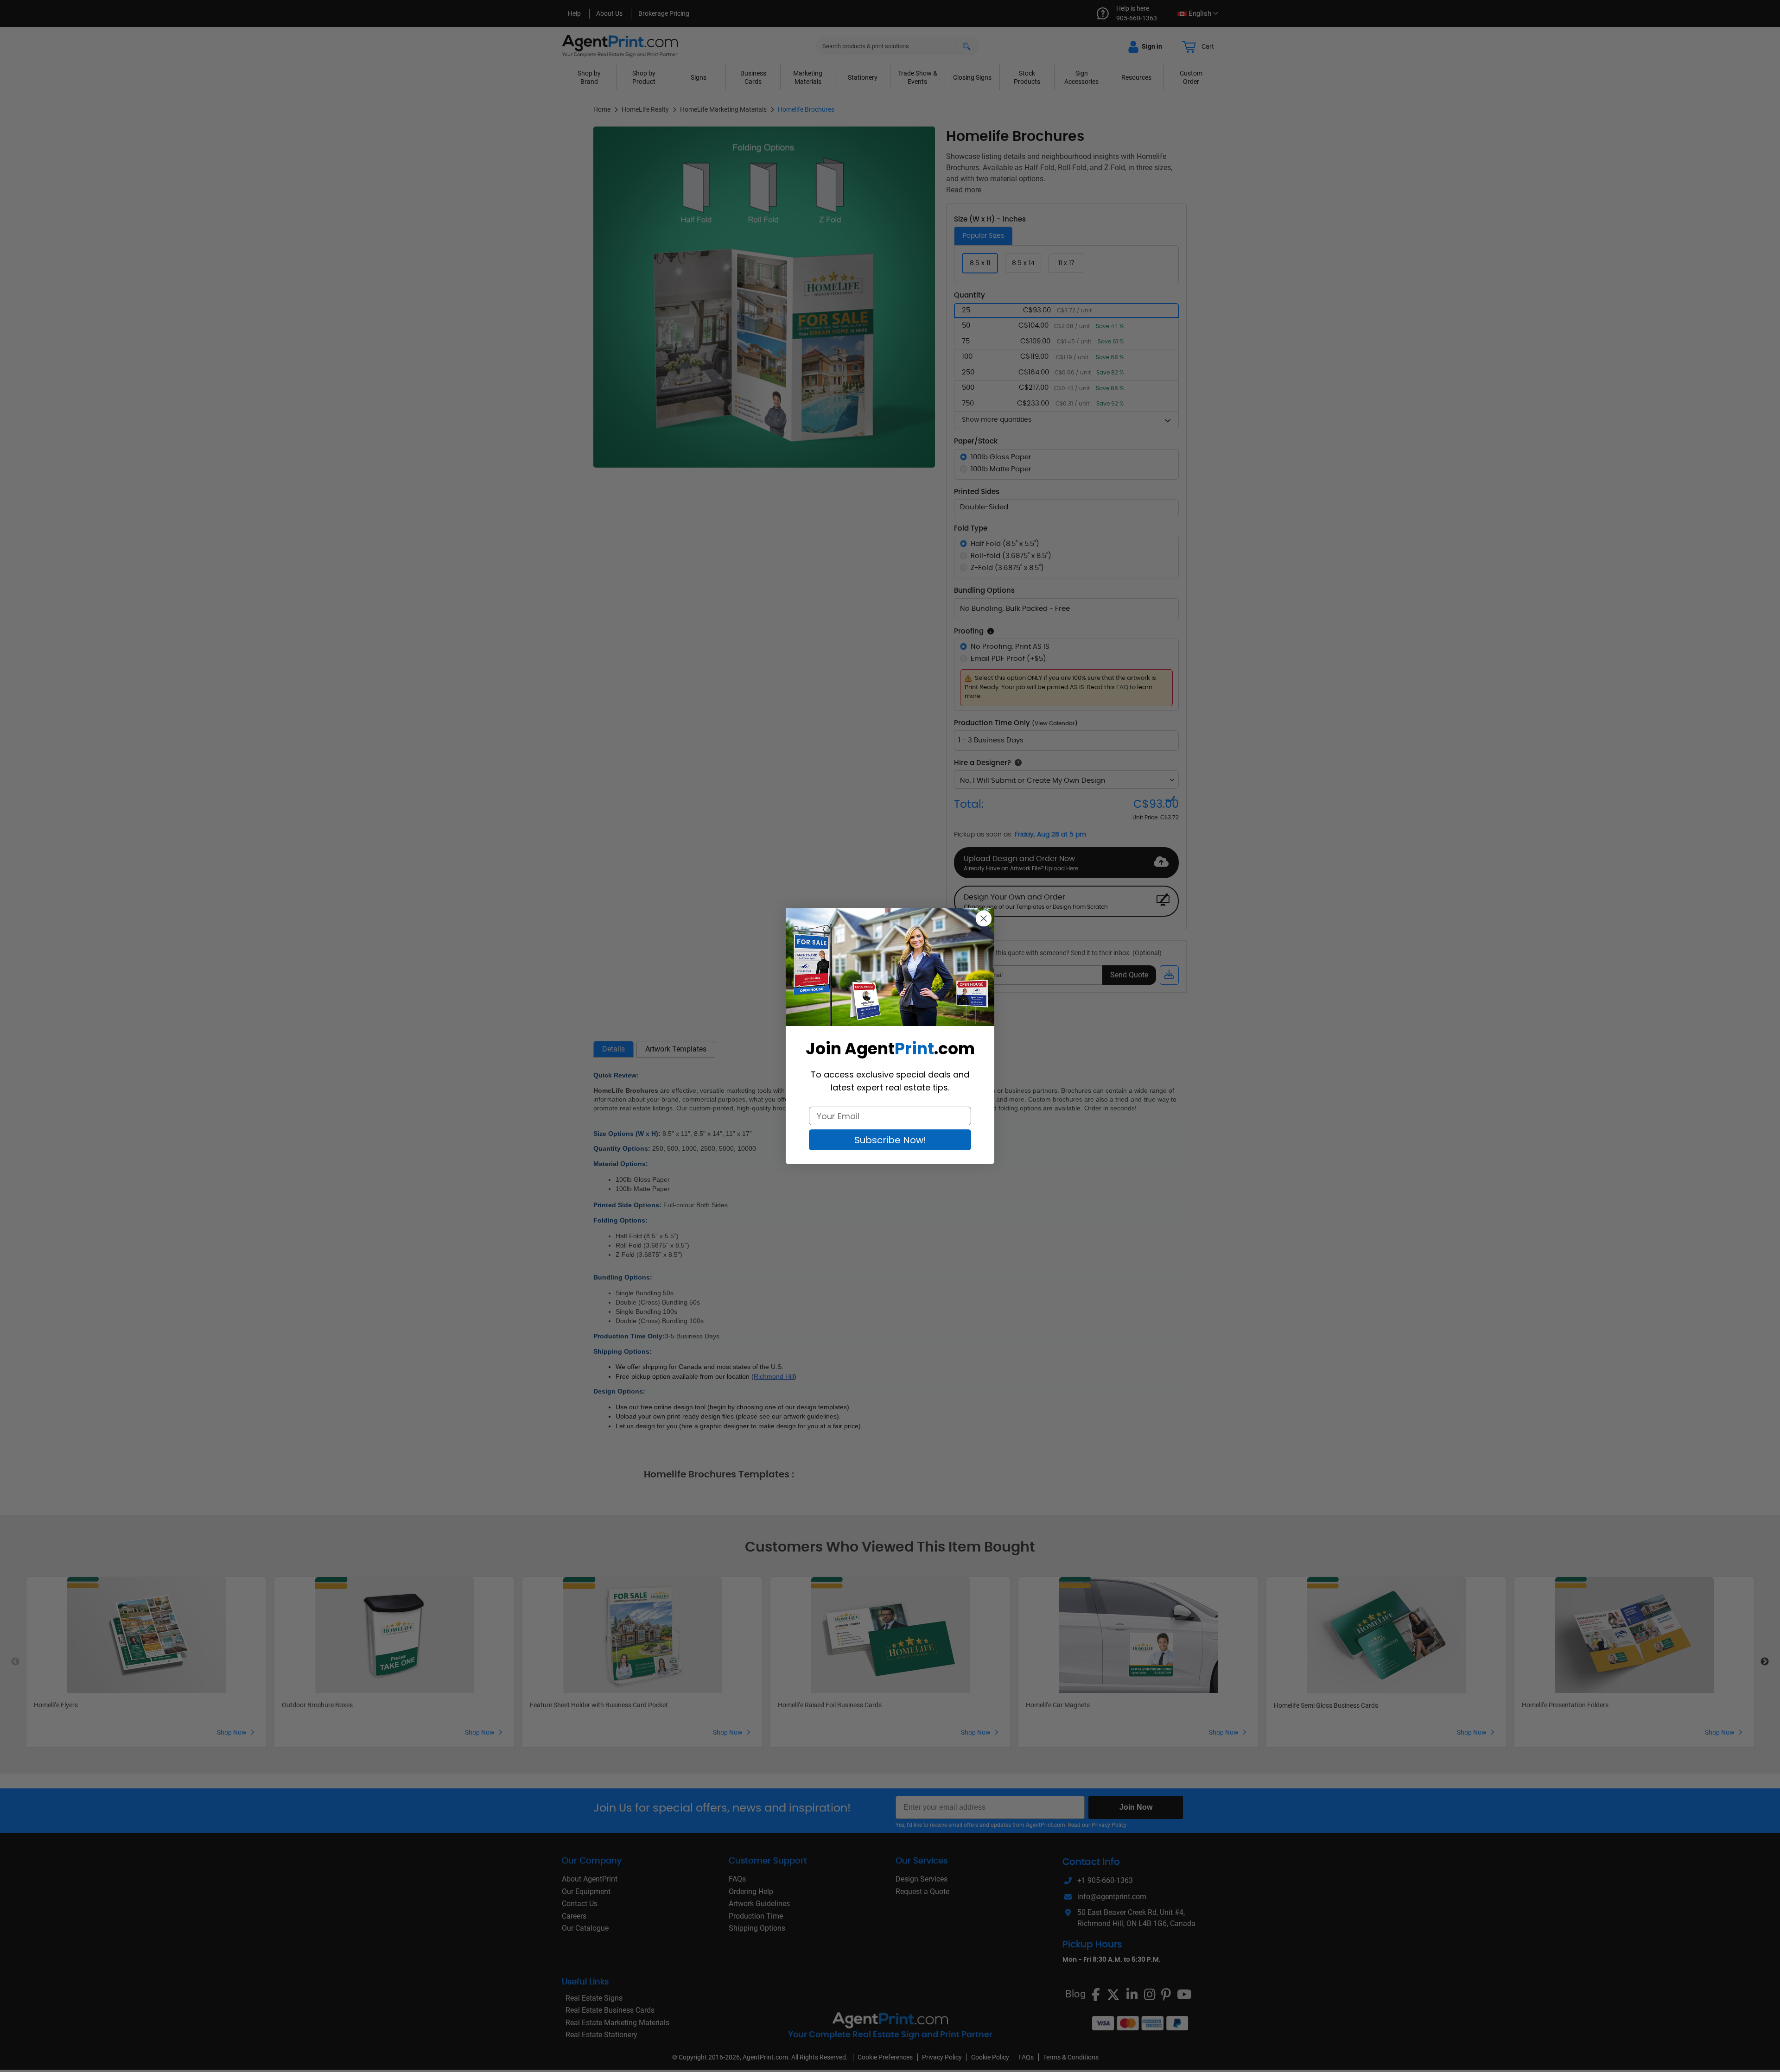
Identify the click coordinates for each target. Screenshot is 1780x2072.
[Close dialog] (984, 919)
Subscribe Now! (890, 1140)
